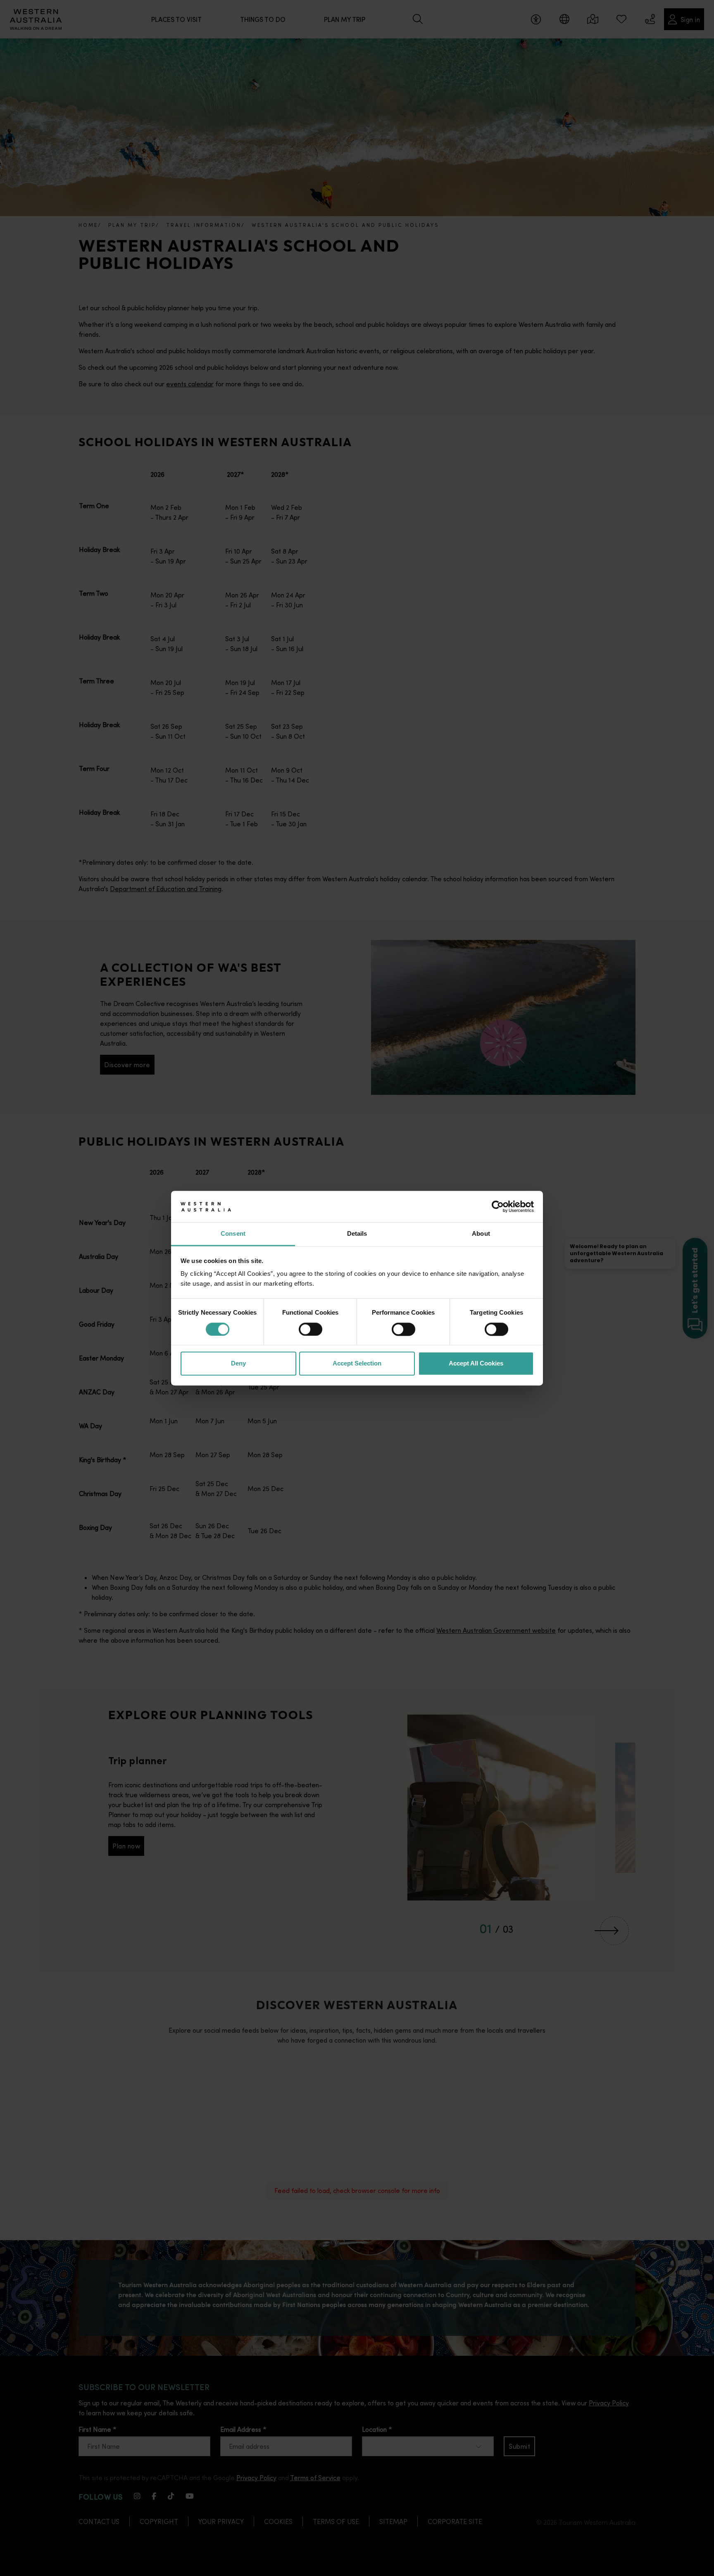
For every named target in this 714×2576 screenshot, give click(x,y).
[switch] (311, 1329)
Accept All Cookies (476, 1364)
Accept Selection (357, 1364)
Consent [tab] (233, 1234)
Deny (238, 1364)
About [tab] (481, 1234)
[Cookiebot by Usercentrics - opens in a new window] (498, 1206)
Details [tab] (357, 1234)
